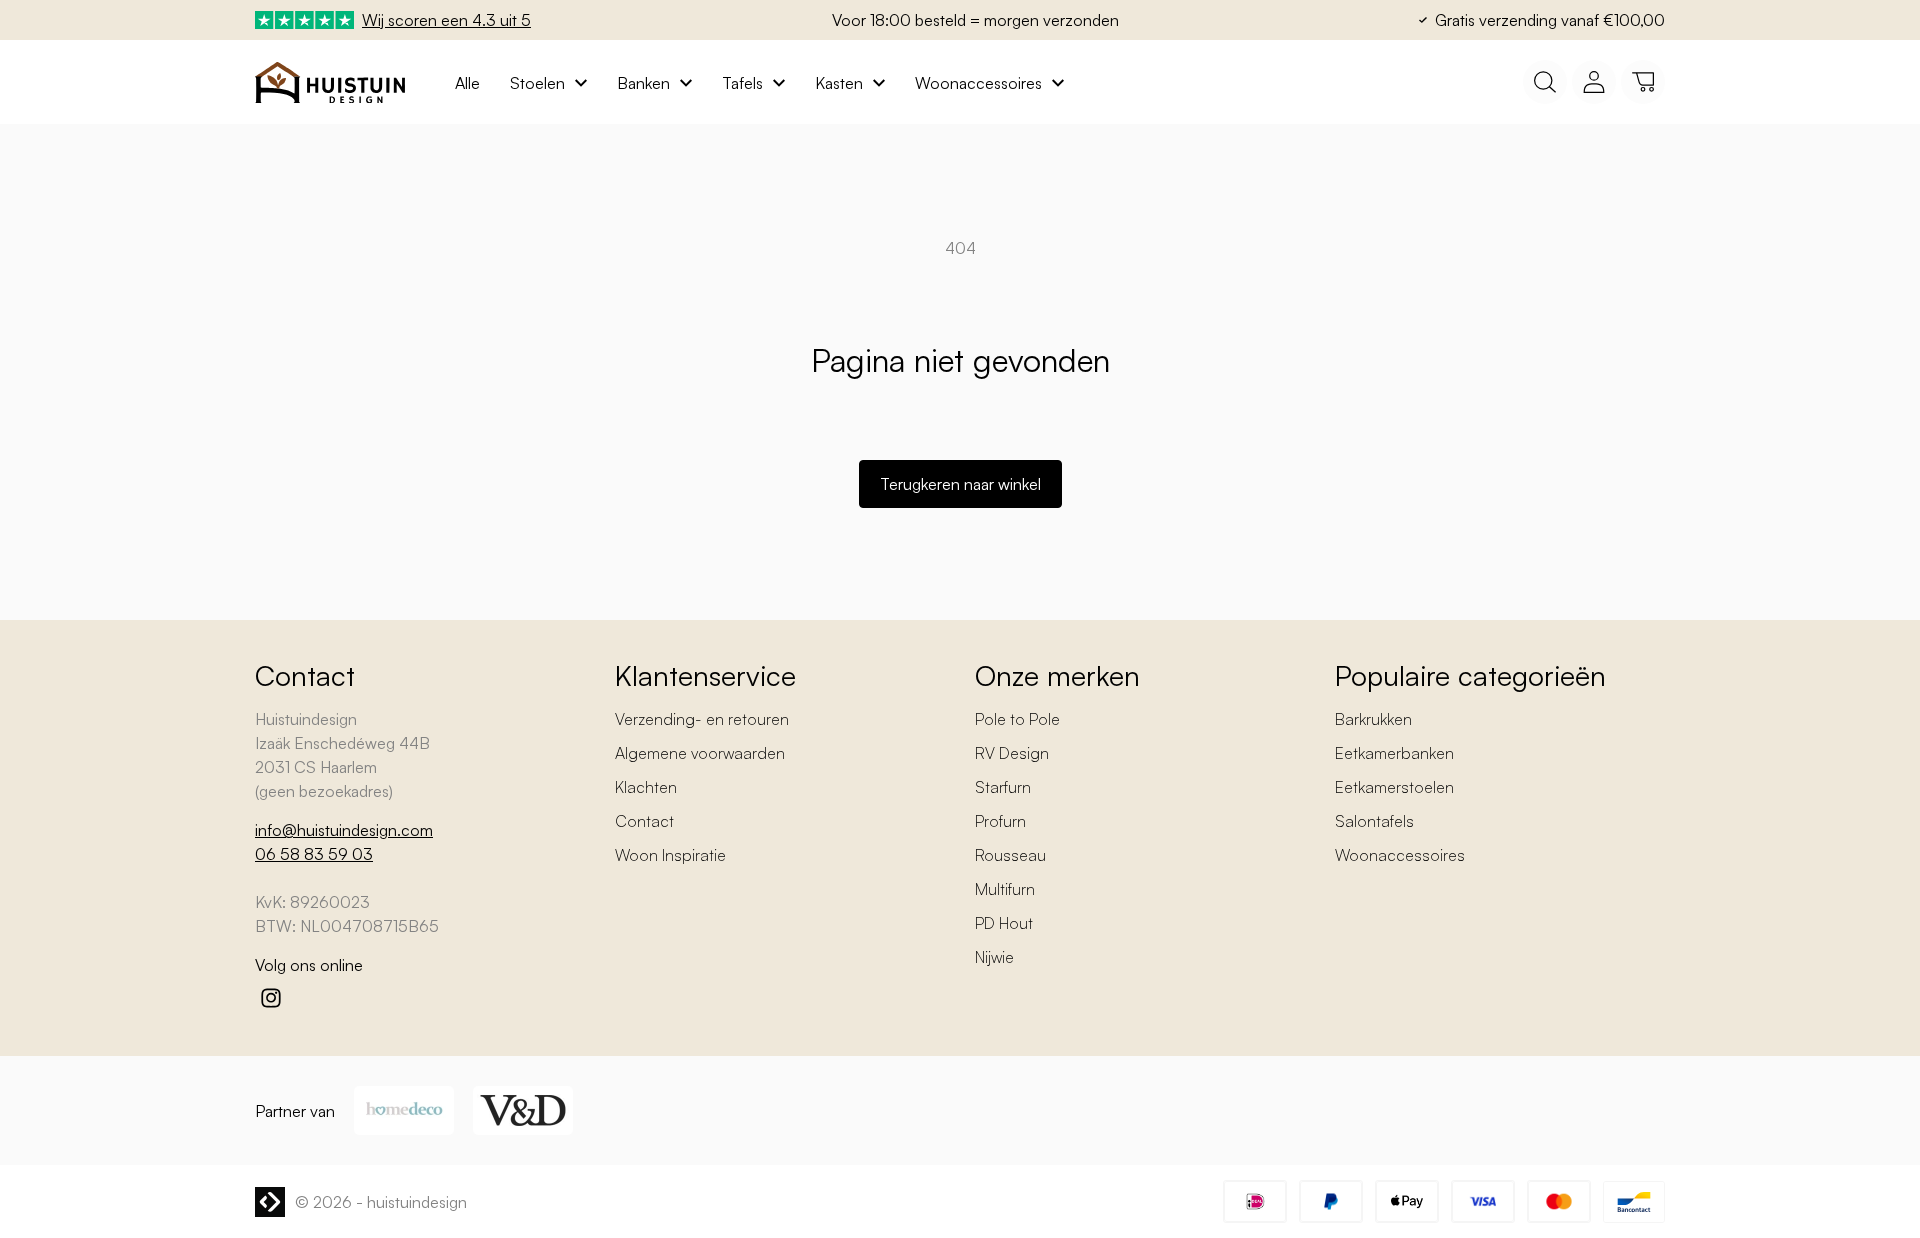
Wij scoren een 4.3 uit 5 (446, 20)
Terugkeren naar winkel (960, 484)
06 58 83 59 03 (314, 854)
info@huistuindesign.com (344, 830)
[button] (1643, 82)
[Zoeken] (1545, 82)
